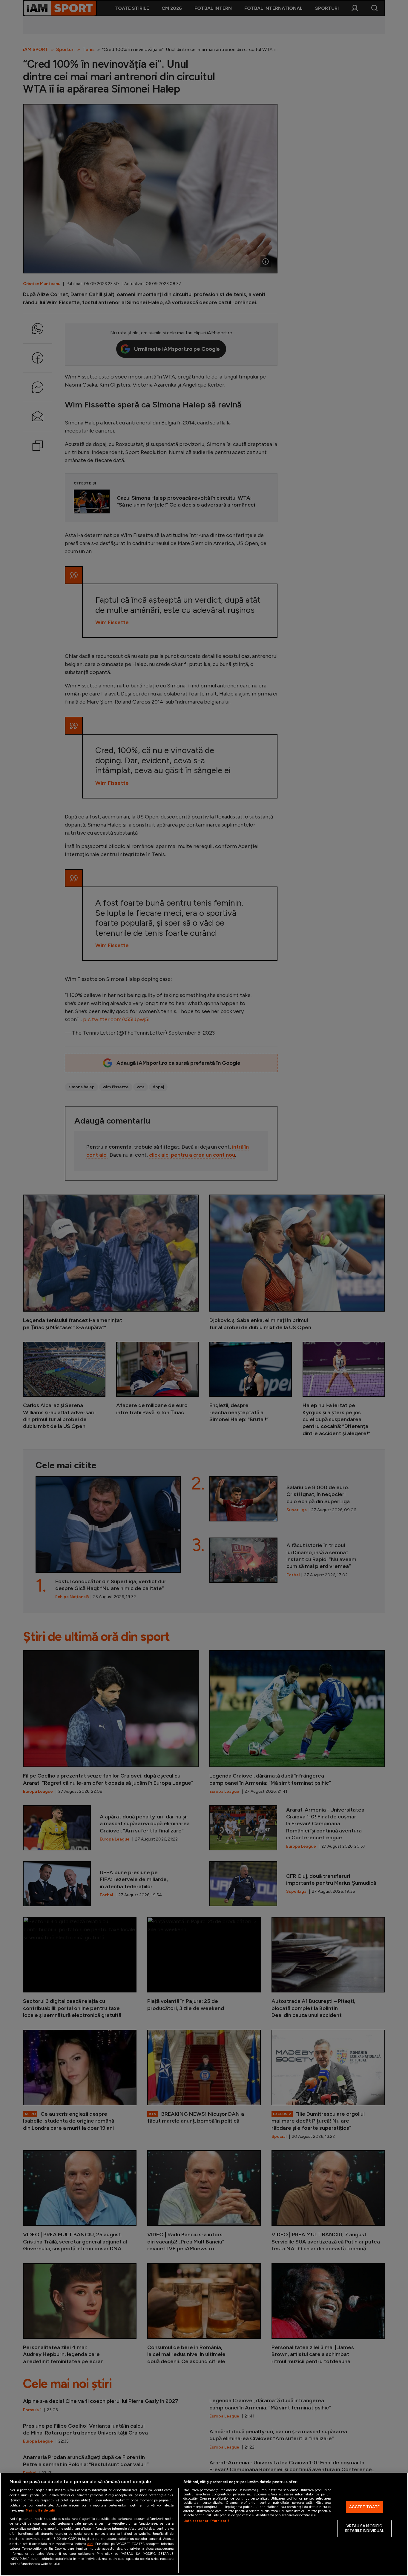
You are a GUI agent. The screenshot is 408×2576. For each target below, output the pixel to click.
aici (90, 2544)
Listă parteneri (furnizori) (206, 2521)
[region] (204, 2524)
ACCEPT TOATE (365, 2507)
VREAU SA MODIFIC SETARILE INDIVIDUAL (364, 2529)
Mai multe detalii (40, 2510)
